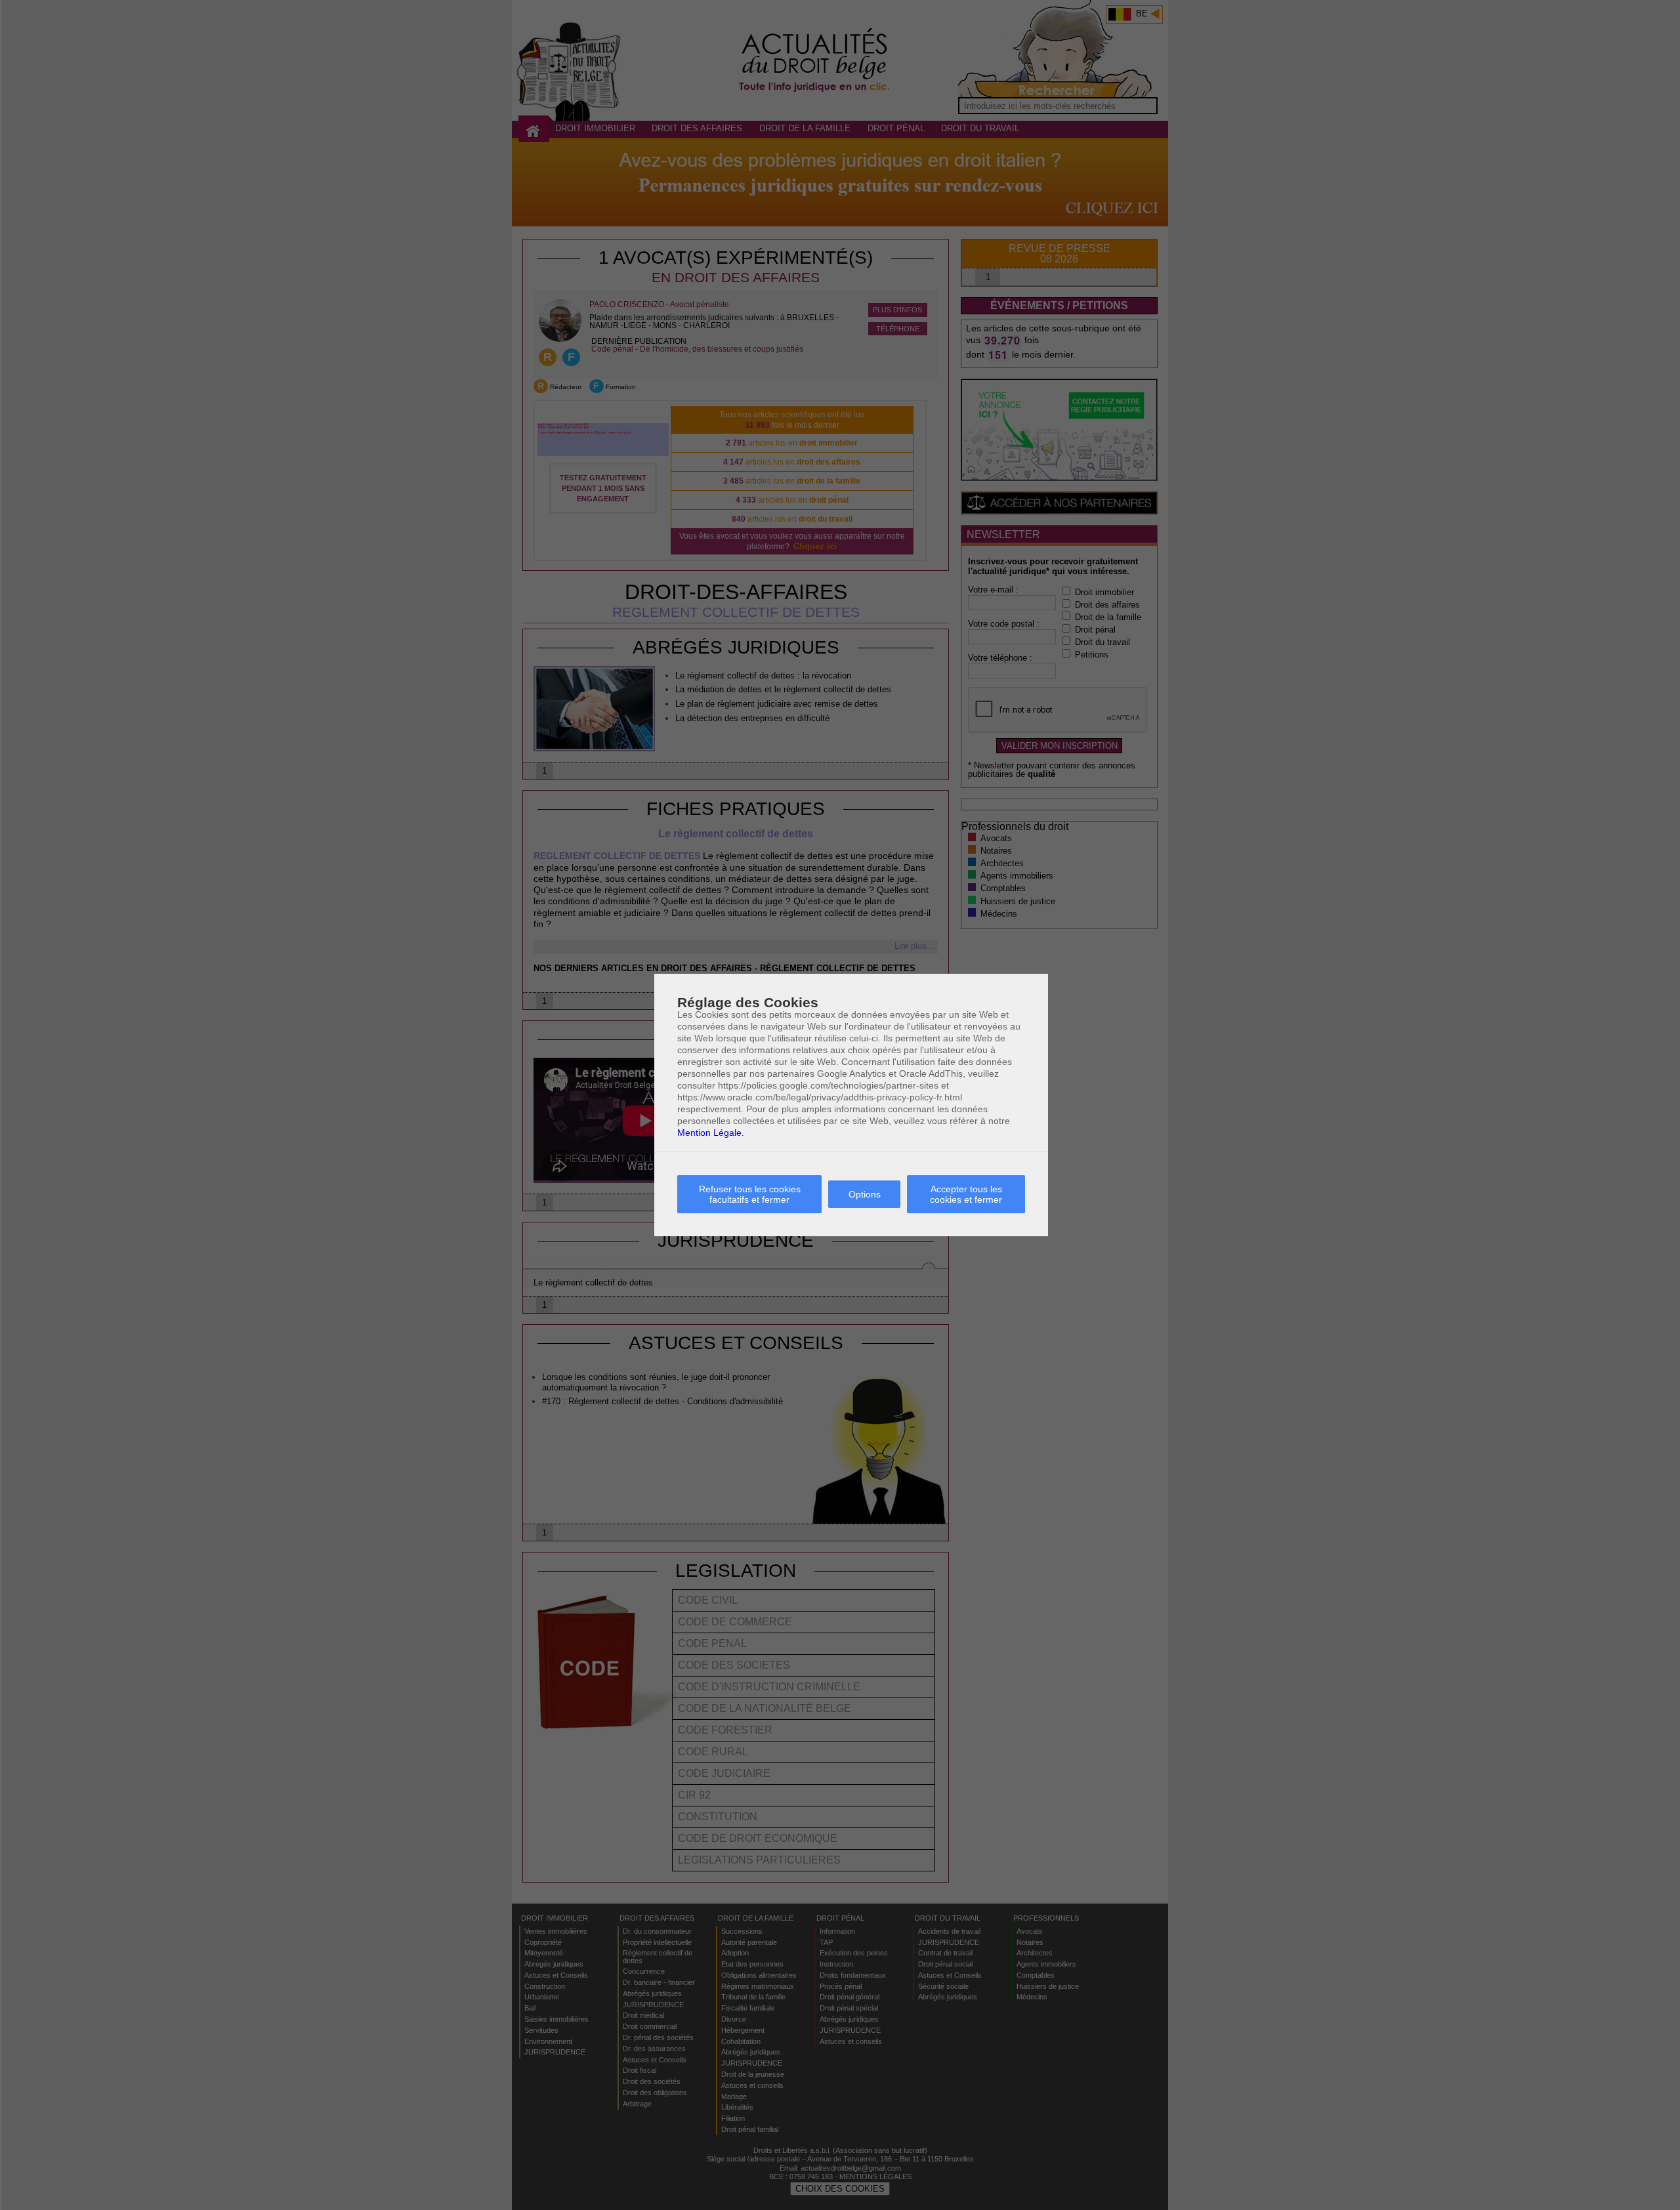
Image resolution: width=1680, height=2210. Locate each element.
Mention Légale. (711, 1133)
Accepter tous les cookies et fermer (966, 1194)
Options (865, 1194)
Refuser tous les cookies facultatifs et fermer (750, 1194)
